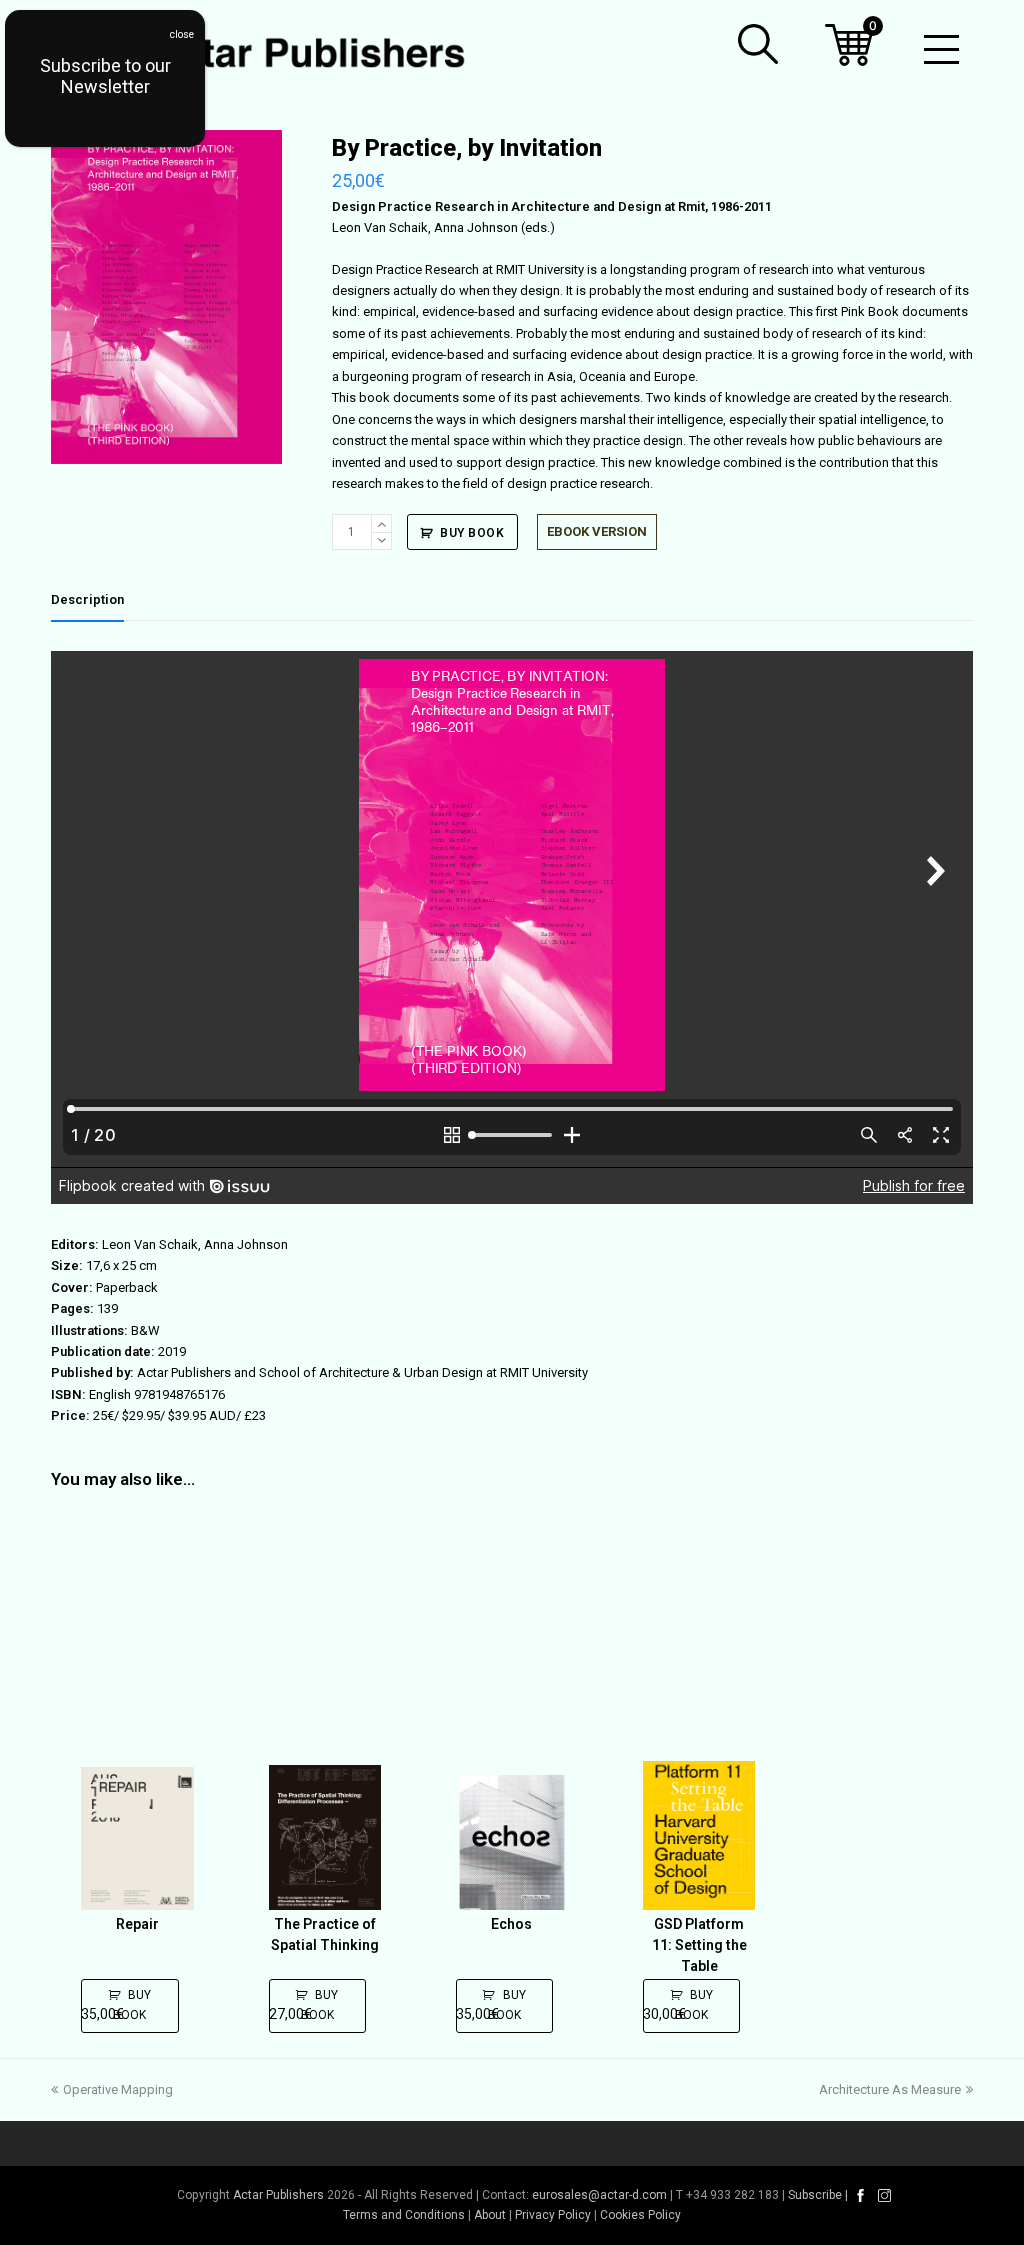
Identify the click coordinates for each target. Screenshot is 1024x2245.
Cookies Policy (640, 2215)
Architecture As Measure (890, 2089)
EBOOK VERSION (597, 531)
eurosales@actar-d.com (599, 2195)
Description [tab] (87, 599)
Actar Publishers (278, 2195)
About (490, 2215)
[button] (758, 44)
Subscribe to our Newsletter (105, 76)
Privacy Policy (553, 2215)
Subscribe (815, 2195)
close (182, 34)
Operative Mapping (117, 2089)
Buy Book (472, 533)
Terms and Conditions (404, 2215)
